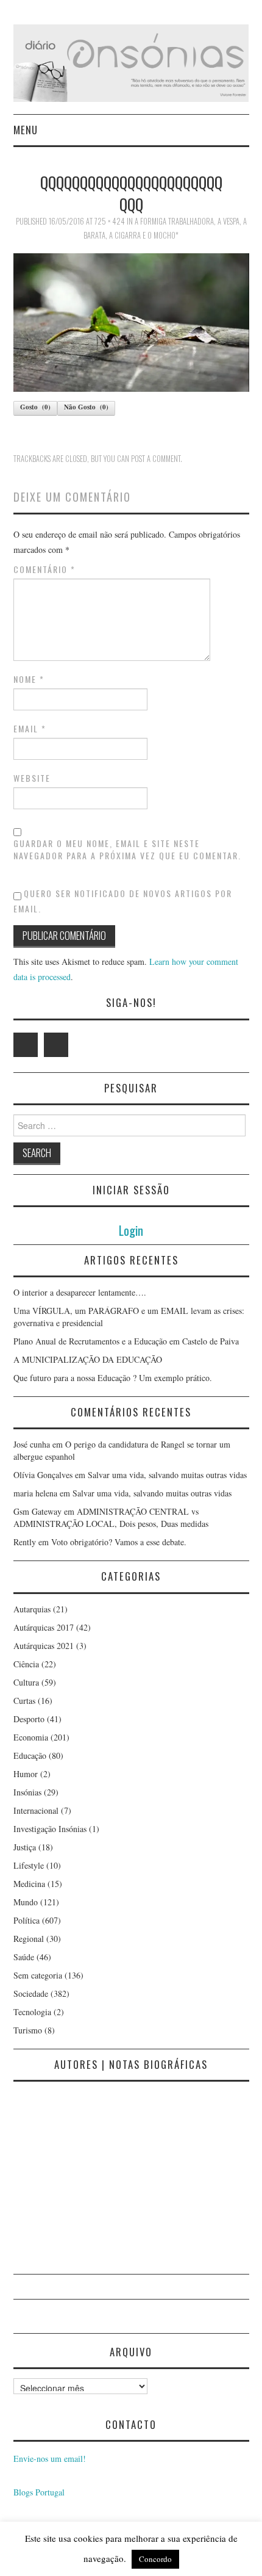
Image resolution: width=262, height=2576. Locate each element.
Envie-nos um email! (50, 2459)
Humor (26, 1774)
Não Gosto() (86, 407)
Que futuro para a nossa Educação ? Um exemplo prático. (113, 1378)
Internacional (36, 1810)
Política (27, 1920)
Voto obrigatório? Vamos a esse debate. (119, 1542)
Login (131, 1230)
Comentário (44, 569)
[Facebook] (56, 1045)
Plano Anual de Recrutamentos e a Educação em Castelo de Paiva (126, 1341)
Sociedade (31, 1993)
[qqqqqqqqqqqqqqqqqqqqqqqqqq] (131, 321)
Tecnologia (32, 2012)
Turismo (28, 2030)
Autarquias (32, 1609)
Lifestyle (29, 1865)
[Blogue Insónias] (131, 62)
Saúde (24, 1957)
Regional (29, 1939)
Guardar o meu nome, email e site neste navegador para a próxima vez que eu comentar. (127, 850)
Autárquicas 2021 (44, 1646)
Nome (29, 679)
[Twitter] (26, 1045)
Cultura (26, 1682)
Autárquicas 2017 (44, 1627)
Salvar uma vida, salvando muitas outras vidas (167, 1475)
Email (30, 729)
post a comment (156, 459)
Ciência (26, 1664)
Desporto (29, 1719)
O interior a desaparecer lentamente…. (80, 1292)
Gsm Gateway (37, 1511)
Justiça (25, 1847)
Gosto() (35, 407)
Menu (26, 130)
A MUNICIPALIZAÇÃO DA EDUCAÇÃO (88, 1359)
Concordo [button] (155, 2559)
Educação (30, 1755)
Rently (25, 1542)
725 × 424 (110, 221)
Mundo (26, 1902)
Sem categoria (38, 1975)
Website (32, 778)
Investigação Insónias (50, 1829)
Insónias (27, 1792)
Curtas (24, 1701)
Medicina (29, 1884)
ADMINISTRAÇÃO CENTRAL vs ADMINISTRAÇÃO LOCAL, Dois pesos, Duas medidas (111, 1517)
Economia (31, 1737)
